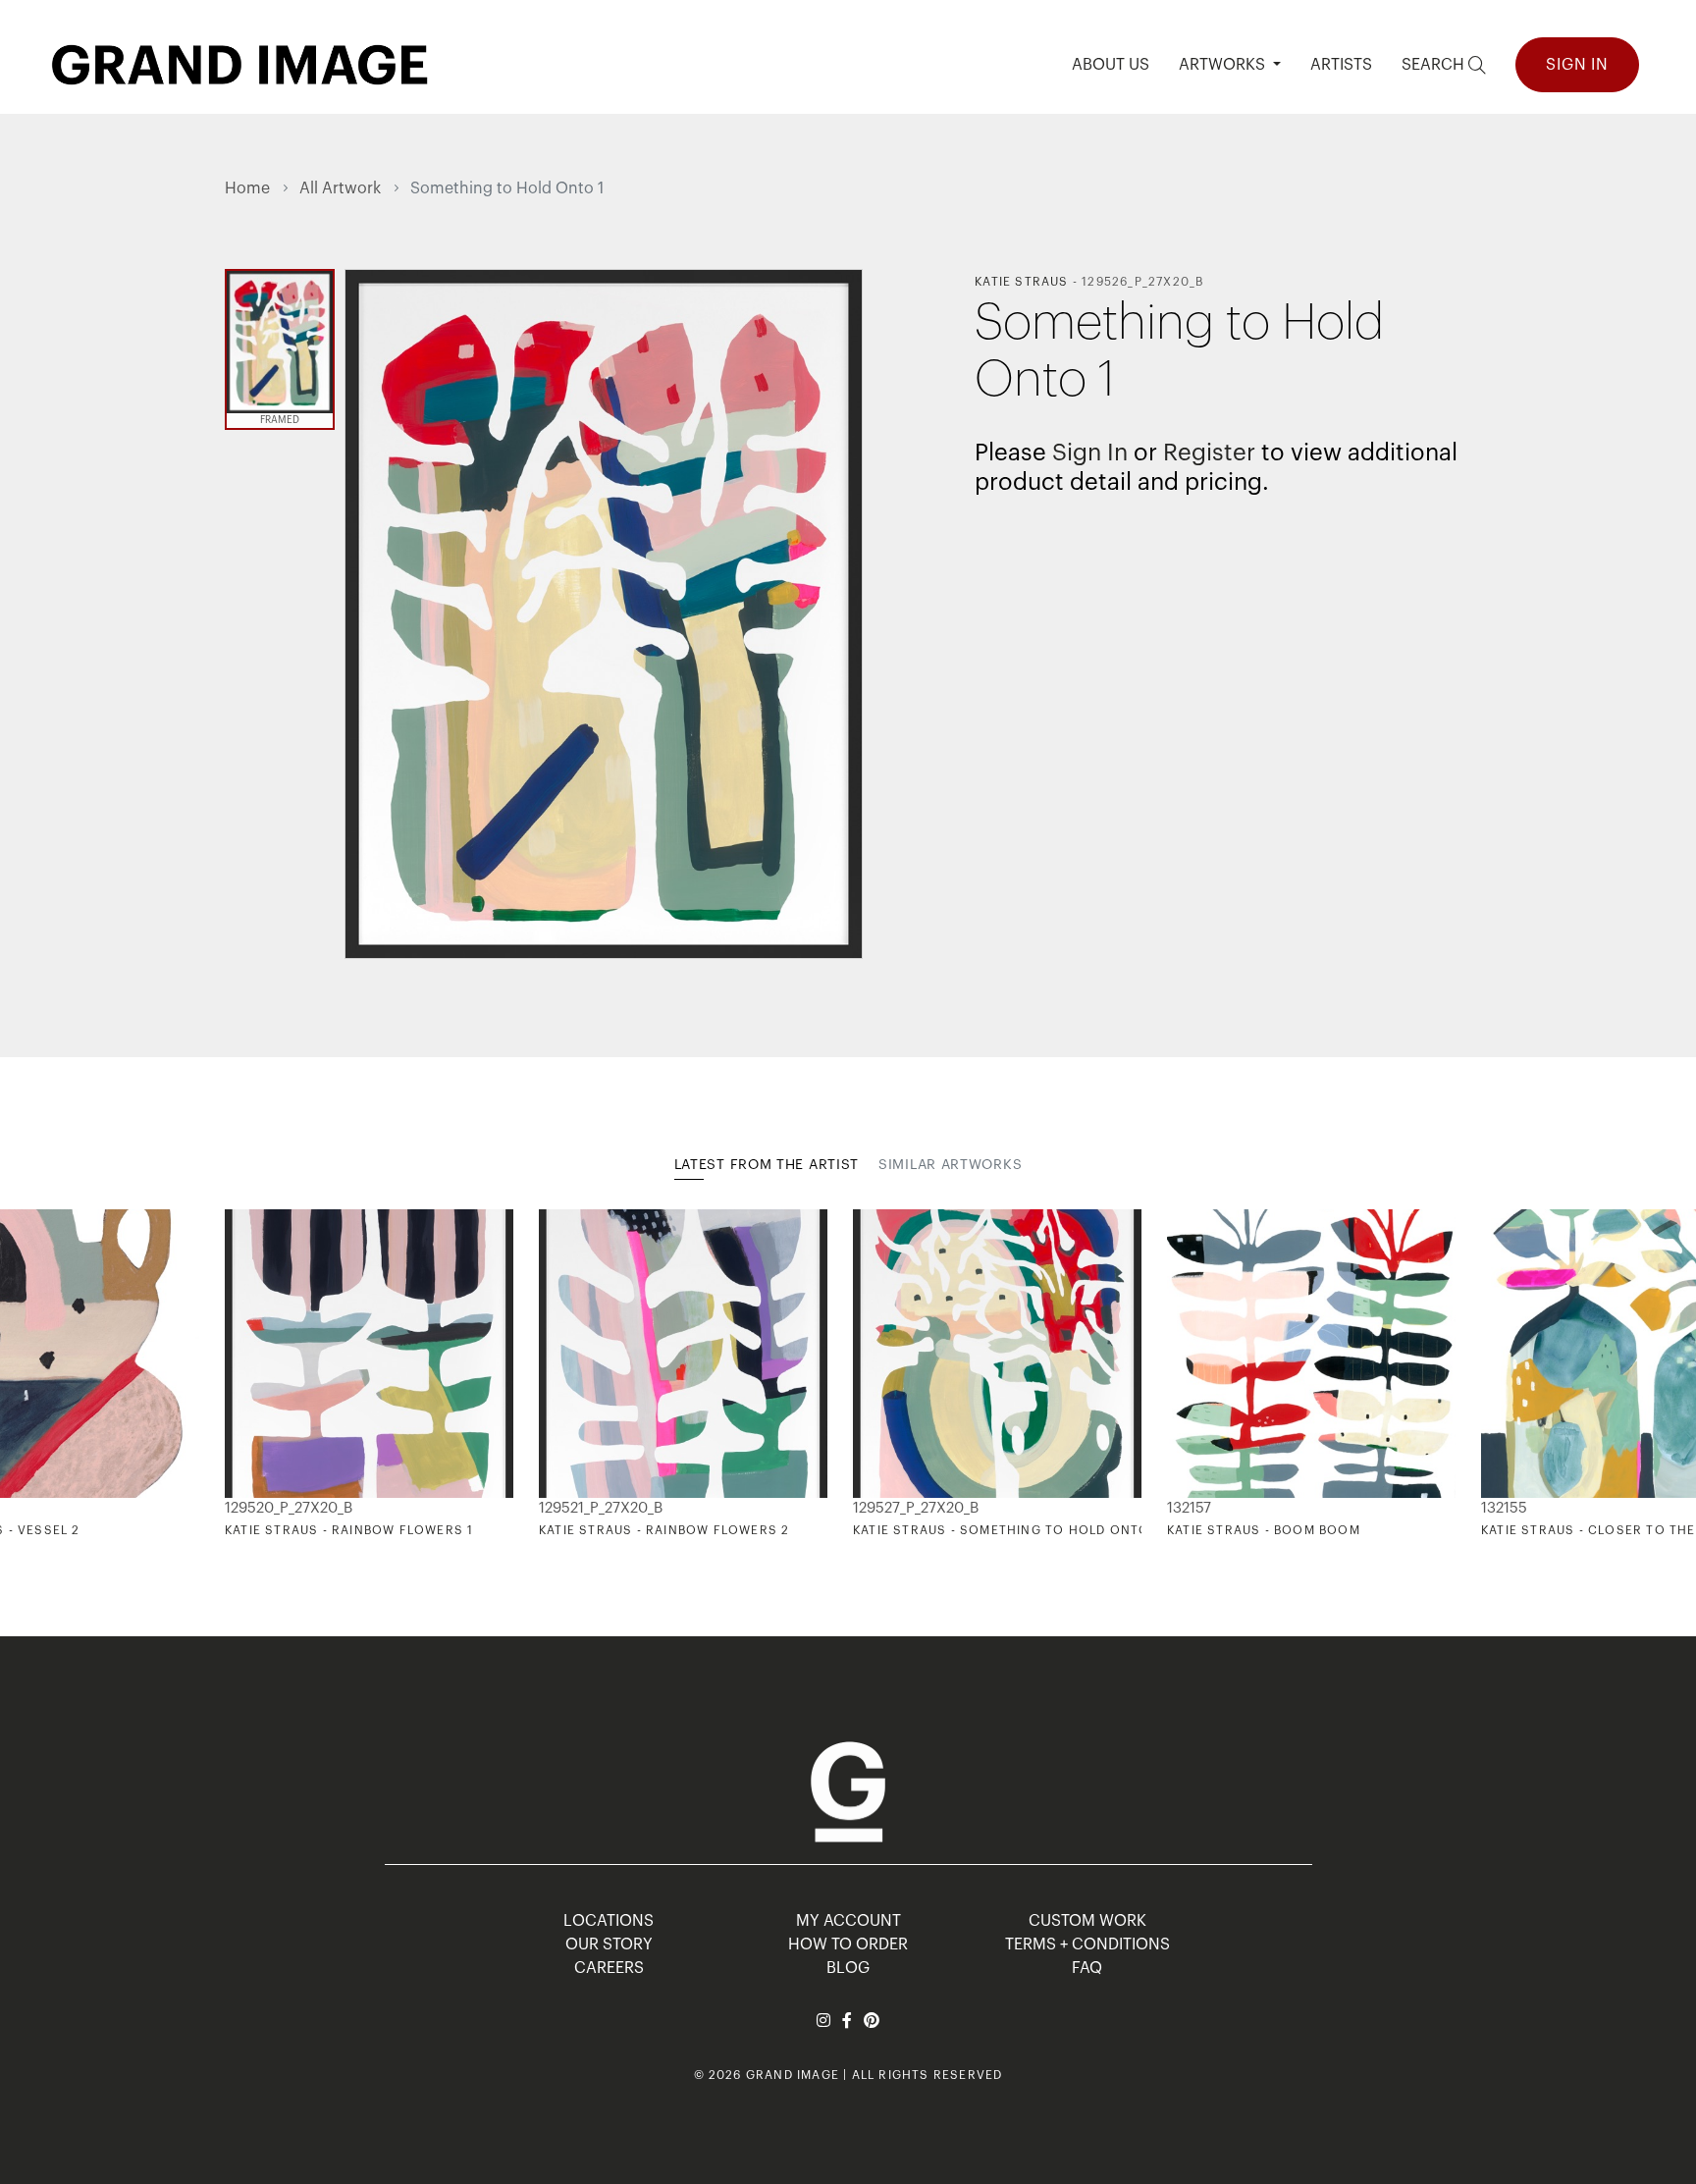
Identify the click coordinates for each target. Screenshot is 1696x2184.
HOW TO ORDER (848, 1944)
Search (1435, 65)
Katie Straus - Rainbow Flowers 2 (664, 1530)
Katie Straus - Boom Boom (1264, 1530)
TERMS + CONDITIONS (1087, 1944)
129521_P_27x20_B (601, 1508)
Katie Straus (1021, 282)
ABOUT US (1111, 65)
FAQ (1087, 1968)
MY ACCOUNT (848, 1921)
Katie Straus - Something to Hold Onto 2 (1007, 1530)
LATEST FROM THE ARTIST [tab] (767, 1165)
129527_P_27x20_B (916, 1508)
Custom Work (1087, 1921)
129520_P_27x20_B (289, 1508)
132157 (1189, 1508)
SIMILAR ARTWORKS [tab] (950, 1165)
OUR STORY (609, 1944)
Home (247, 188)
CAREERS (609, 1968)
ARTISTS (1341, 65)
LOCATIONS (609, 1921)
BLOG (848, 1968)
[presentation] (239, 1374)
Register (1209, 453)
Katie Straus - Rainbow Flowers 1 (349, 1530)
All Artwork (340, 188)
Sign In (1577, 65)
